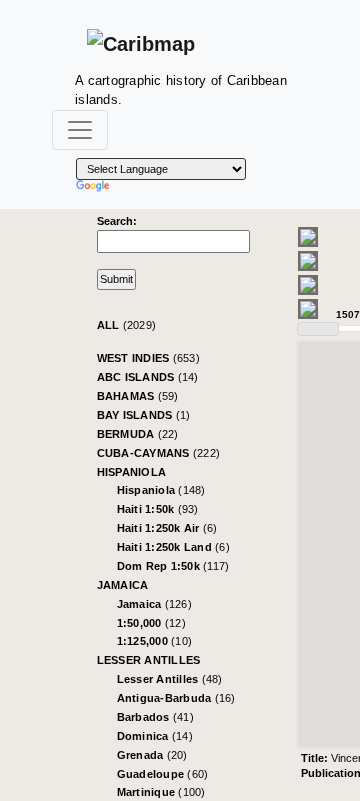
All (127, 325)
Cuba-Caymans (159, 453)
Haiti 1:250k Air (167, 528)
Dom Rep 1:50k (173, 566)
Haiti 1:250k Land (173, 547)
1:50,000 (151, 623)
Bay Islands (144, 415)
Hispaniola (132, 472)
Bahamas (138, 396)
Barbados (155, 717)
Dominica (155, 736)
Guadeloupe (163, 774)
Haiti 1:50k (158, 509)
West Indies (148, 358)
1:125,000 (155, 641)
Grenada (152, 755)
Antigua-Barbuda (176, 698)
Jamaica (123, 585)
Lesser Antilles (149, 660)
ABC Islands (148, 377)
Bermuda (138, 434)
